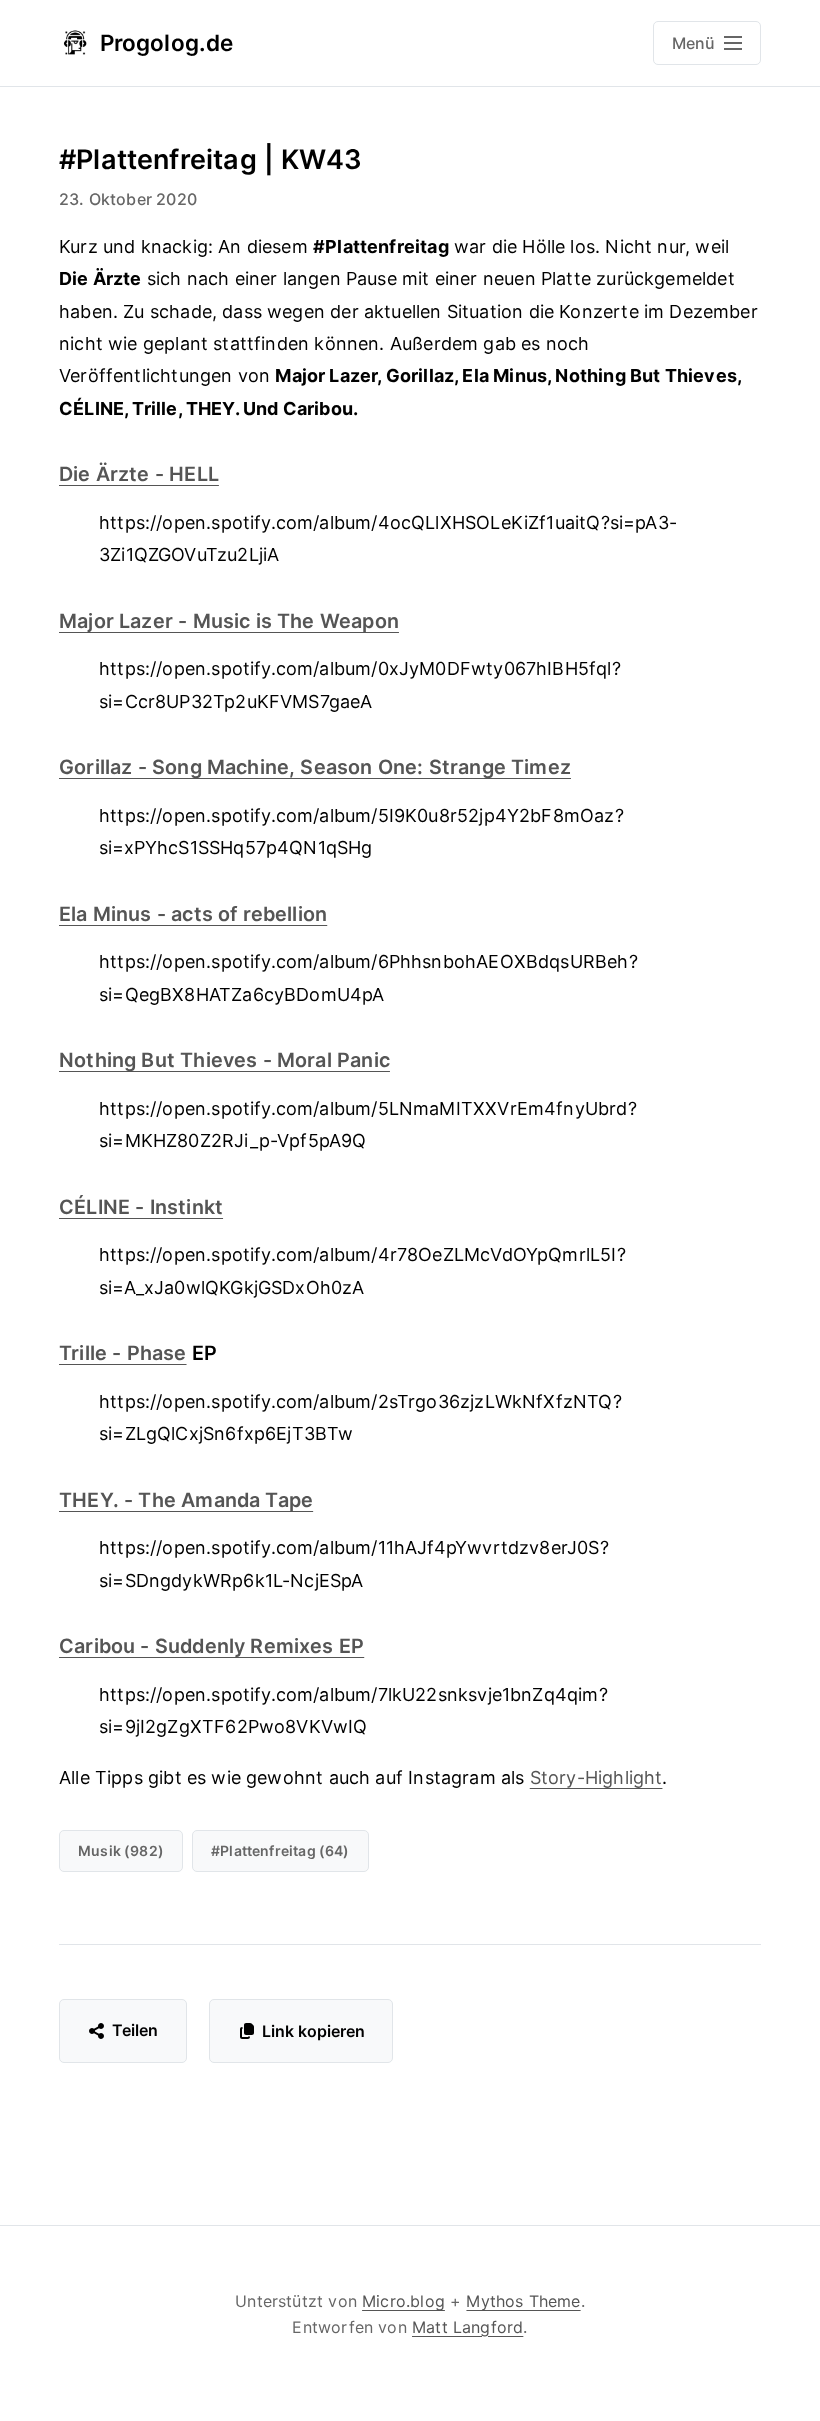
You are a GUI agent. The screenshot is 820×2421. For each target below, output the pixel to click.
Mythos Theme (523, 2301)
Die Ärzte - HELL (139, 474)
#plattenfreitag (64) (280, 1850)
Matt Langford (467, 2327)
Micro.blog (403, 2301)
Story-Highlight (596, 1777)
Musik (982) (121, 1850)
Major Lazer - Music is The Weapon (229, 621)
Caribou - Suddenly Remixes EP (211, 1646)
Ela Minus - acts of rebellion (193, 914)
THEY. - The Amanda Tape (186, 1500)
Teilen (135, 2030)
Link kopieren (313, 2031)
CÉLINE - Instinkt (141, 1207)
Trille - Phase (123, 1353)
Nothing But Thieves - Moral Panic (224, 1060)
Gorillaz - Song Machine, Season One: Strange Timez (315, 767)
